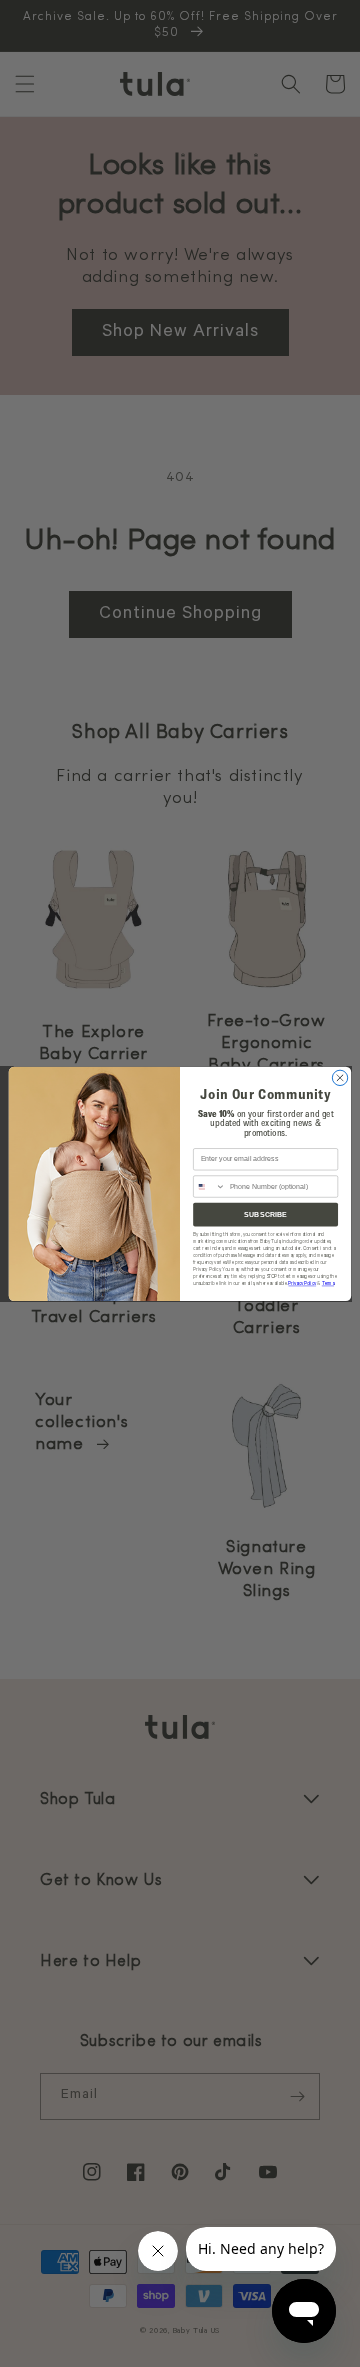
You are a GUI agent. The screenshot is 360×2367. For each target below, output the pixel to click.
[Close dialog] (339, 1077)
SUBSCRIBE (265, 1213)
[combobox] (210, 1186)
